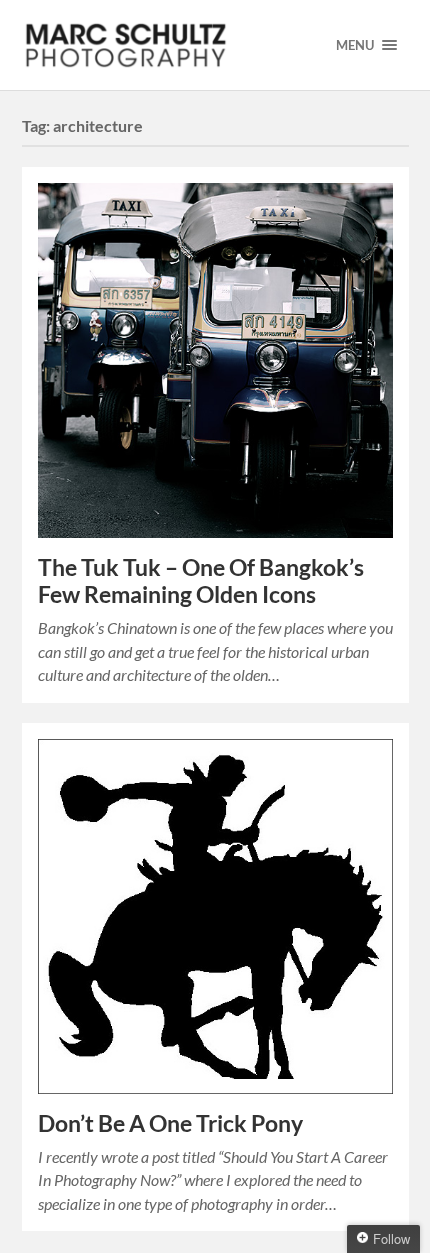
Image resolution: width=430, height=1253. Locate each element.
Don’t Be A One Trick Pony (170, 1123)
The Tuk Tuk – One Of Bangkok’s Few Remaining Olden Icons (201, 581)
